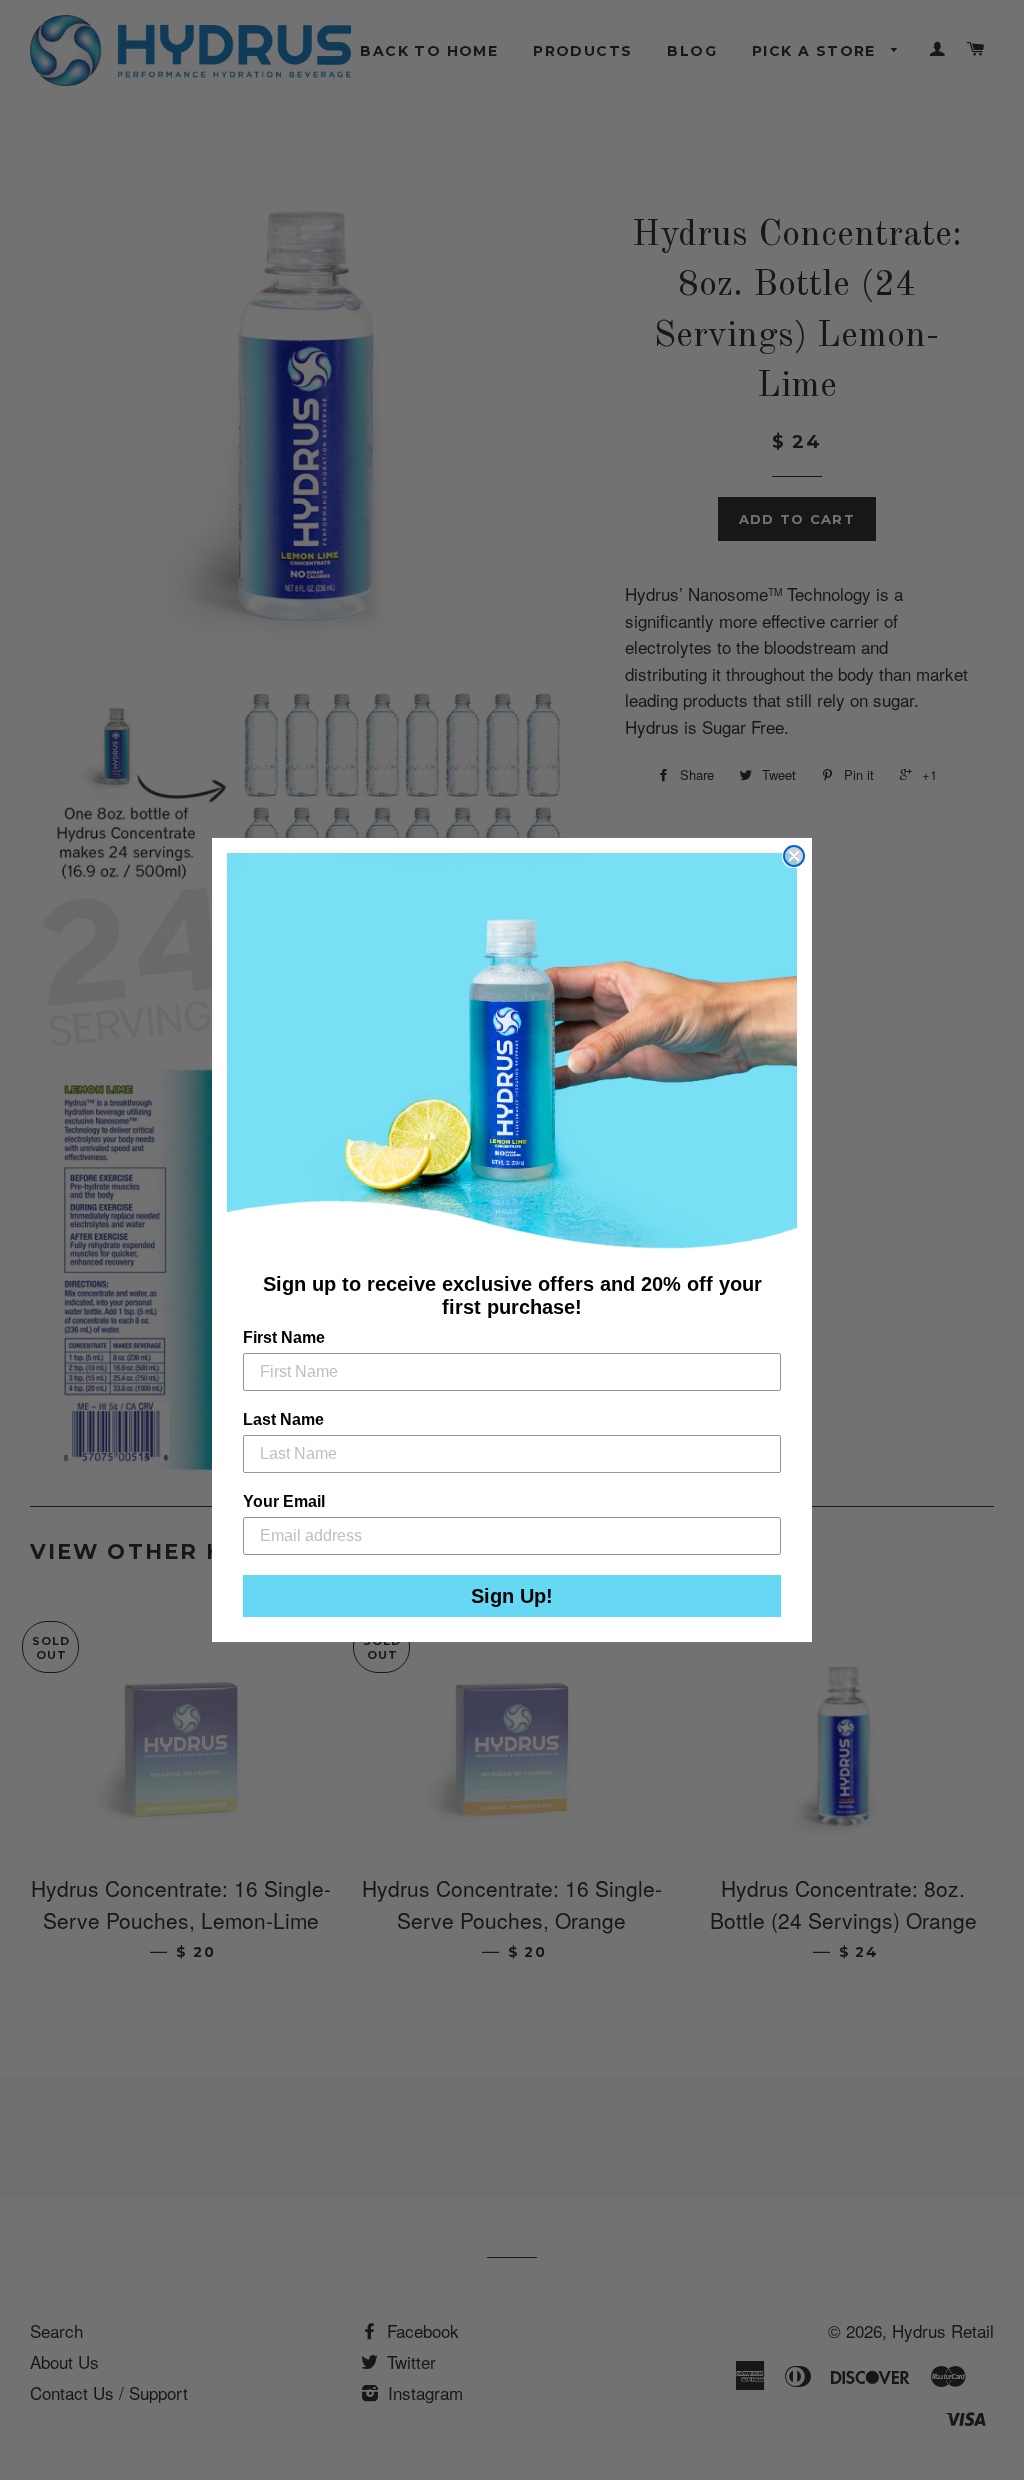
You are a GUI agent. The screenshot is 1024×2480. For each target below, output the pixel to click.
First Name (284, 1337)
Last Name (283, 1419)
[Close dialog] (794, 856)
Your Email (284, 1501)
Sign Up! (512, 1596)
